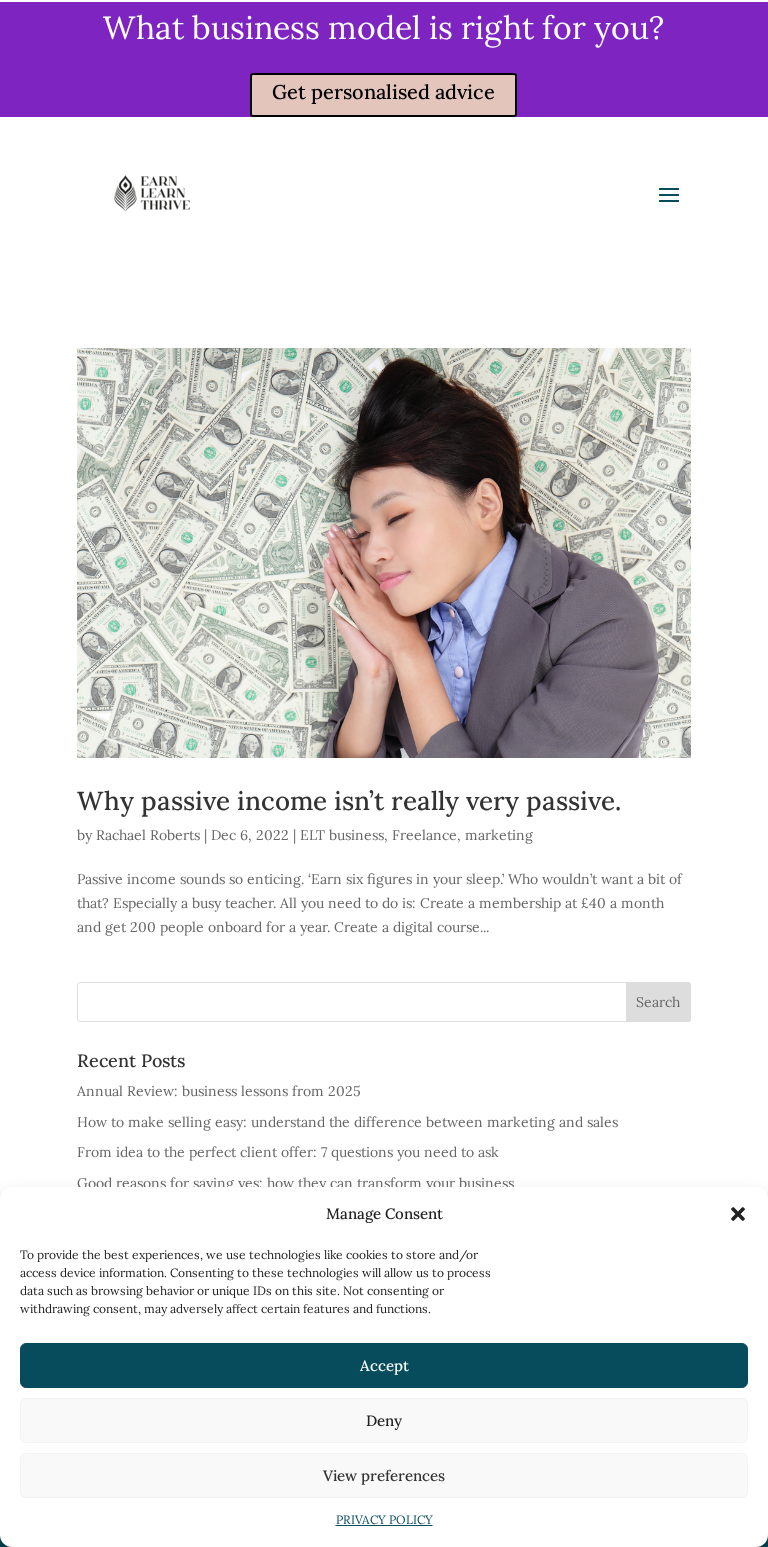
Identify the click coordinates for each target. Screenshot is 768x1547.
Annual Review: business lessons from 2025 (219, 1091)
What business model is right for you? (383, 27)
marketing (499, 835)
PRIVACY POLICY (384, 1519)
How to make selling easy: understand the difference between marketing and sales (347, 1122)
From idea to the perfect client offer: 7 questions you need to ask (288, 1152)
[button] (738, 1214)
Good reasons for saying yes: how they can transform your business (295, 1183)
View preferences (384, 1475)
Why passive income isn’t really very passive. (349, 800)
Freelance (424, 835)
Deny (384, 1420)
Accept (384, 1365)
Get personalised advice (383, 91)
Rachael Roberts (148, 835)
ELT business (342, 835)
